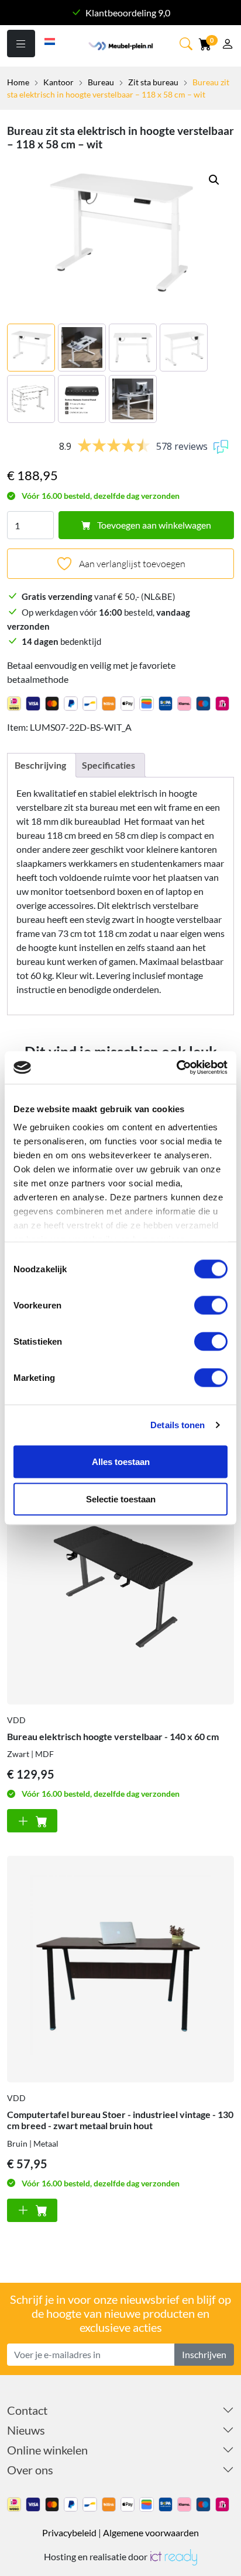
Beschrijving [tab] (40, 765)
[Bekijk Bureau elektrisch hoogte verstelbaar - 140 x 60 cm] (120, 1591)
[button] (214, 180)
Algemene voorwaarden (151, 2532)
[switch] (211, 1305)
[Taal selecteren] (51, 40)
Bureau (101, 82)
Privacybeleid (69, 2532)
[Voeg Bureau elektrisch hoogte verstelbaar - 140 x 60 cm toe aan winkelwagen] (32, 1821)
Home (18, 82)
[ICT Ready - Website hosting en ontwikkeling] (173, 2556)
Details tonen (178, 1425)
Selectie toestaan (121, 1499)
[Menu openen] (21, 44)
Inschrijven (204, 2354)
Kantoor (58, 82)
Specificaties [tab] (109, 765)
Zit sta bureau (153, 82)
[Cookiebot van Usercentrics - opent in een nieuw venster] (176, 1068)
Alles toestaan (121, 1461)
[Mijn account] (228, 45)
